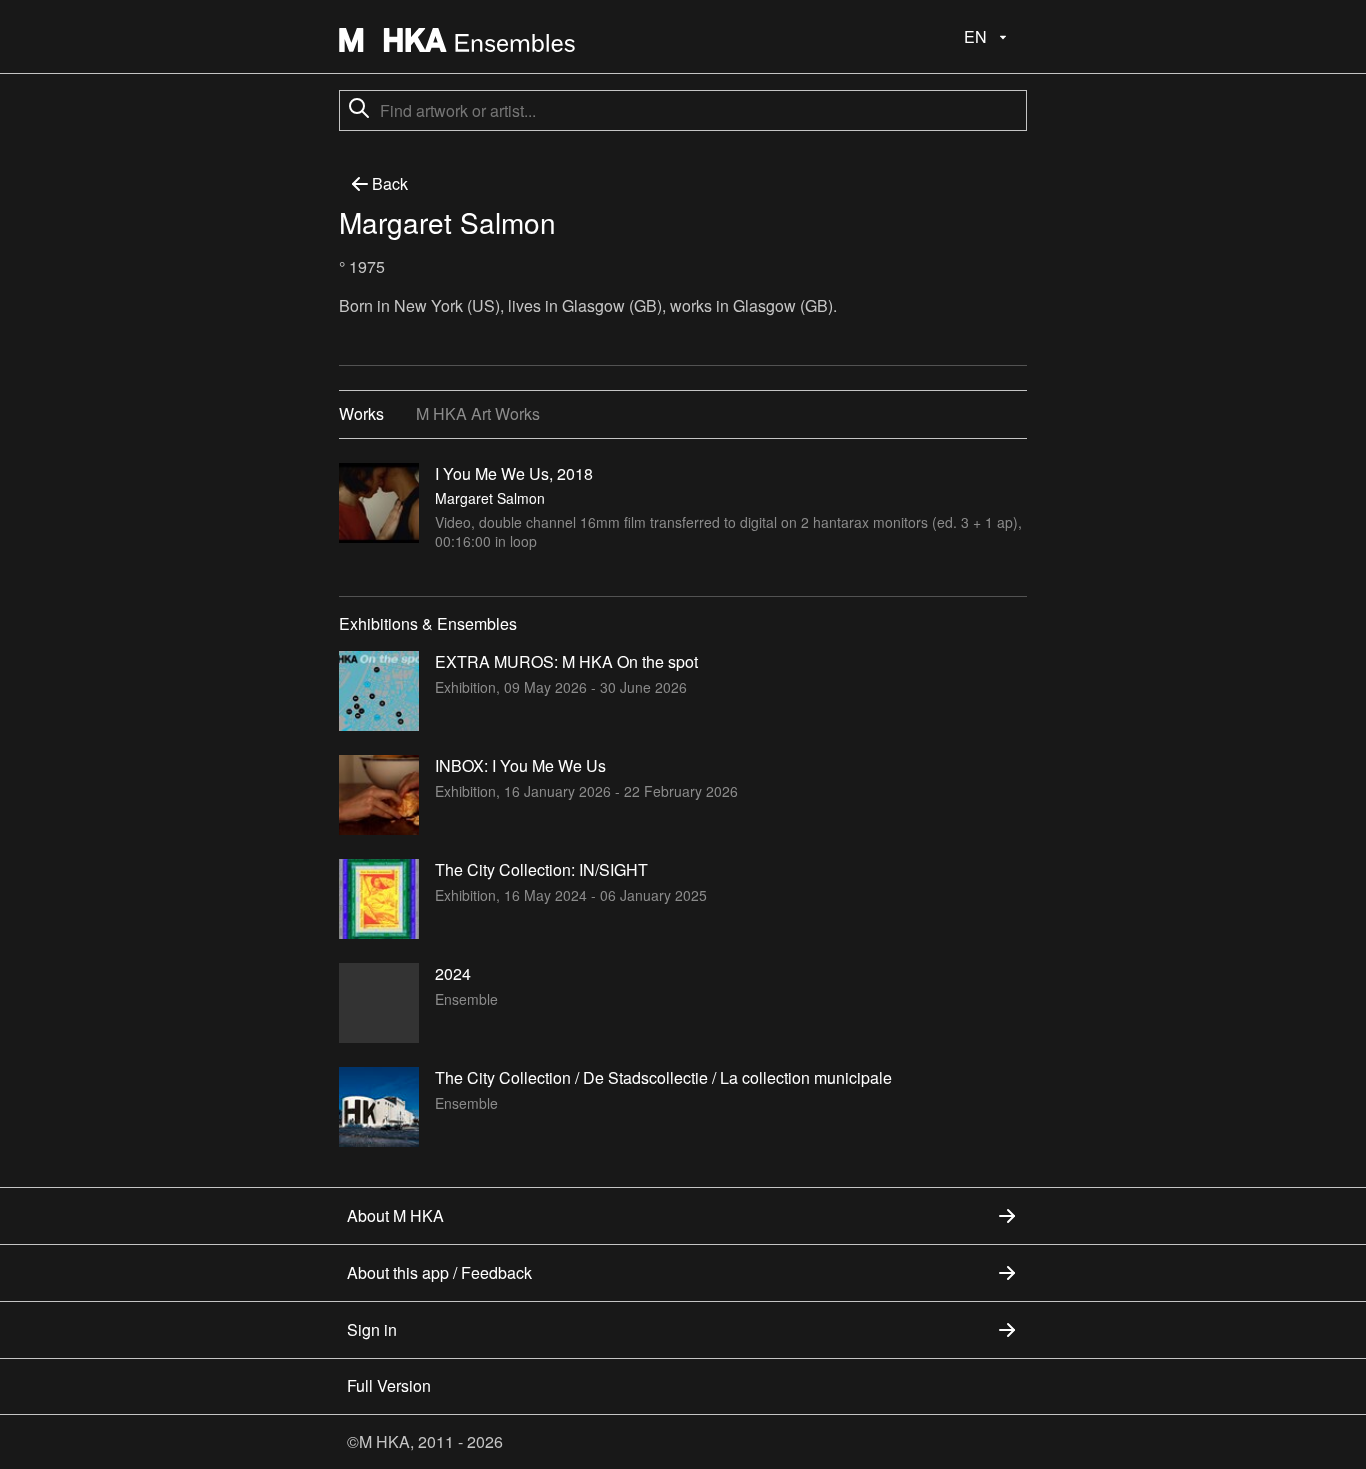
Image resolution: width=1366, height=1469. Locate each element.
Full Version (389, 1385)
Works (361, 413)
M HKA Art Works (478, 413)
